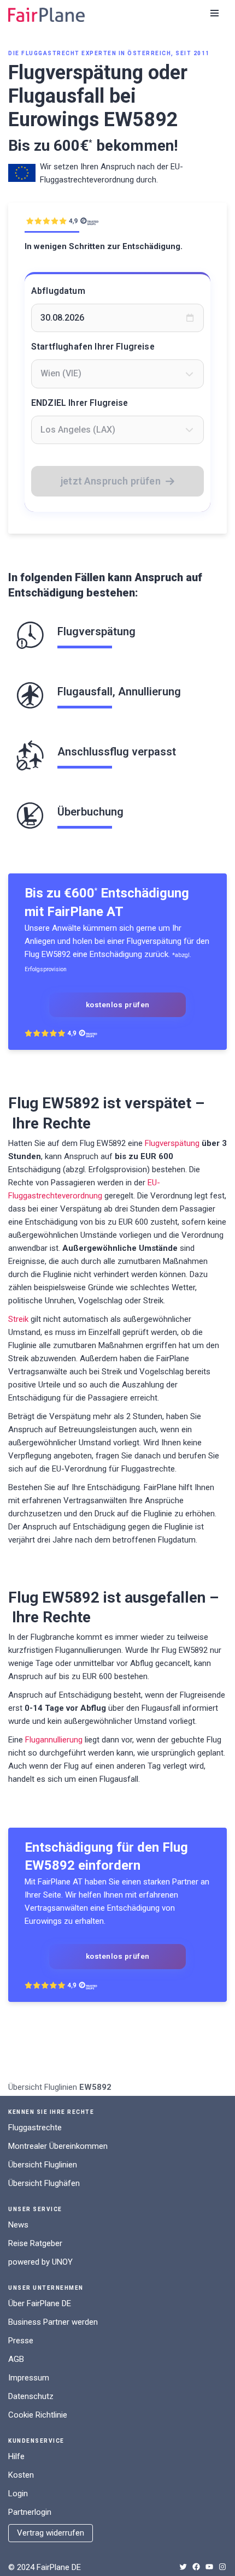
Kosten (21, 2475)
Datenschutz (31, 2396)
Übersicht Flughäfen (44, 2183)
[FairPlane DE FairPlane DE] (46, 15)
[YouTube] (209, 2567)
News (18, 2225)
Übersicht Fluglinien (43, 2087)
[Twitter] (183, 2567)
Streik (18, 1319)
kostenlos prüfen (118, 1005)
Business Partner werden (53, 2322)
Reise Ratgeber (35, 2243)
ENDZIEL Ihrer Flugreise (80, 403)
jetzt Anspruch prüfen (111, 481)
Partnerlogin (30, 2512)
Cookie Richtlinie (38, 2415)
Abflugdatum (58, 291)
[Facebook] (196, 2567)
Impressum (29, 2378)
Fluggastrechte (35, 2128)
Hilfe (16, 2456)
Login (18, 2494)
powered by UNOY (40, 2262)
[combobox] (117, 374)
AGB (16, 2359)
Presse (21, 2341)
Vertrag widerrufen (51, 2533)
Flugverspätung (172, 1143)
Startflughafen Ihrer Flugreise (93, 347)
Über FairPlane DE (40, 2303)
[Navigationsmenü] (215, 13)
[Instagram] (222, 2567)
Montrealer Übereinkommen (58, 2146)
